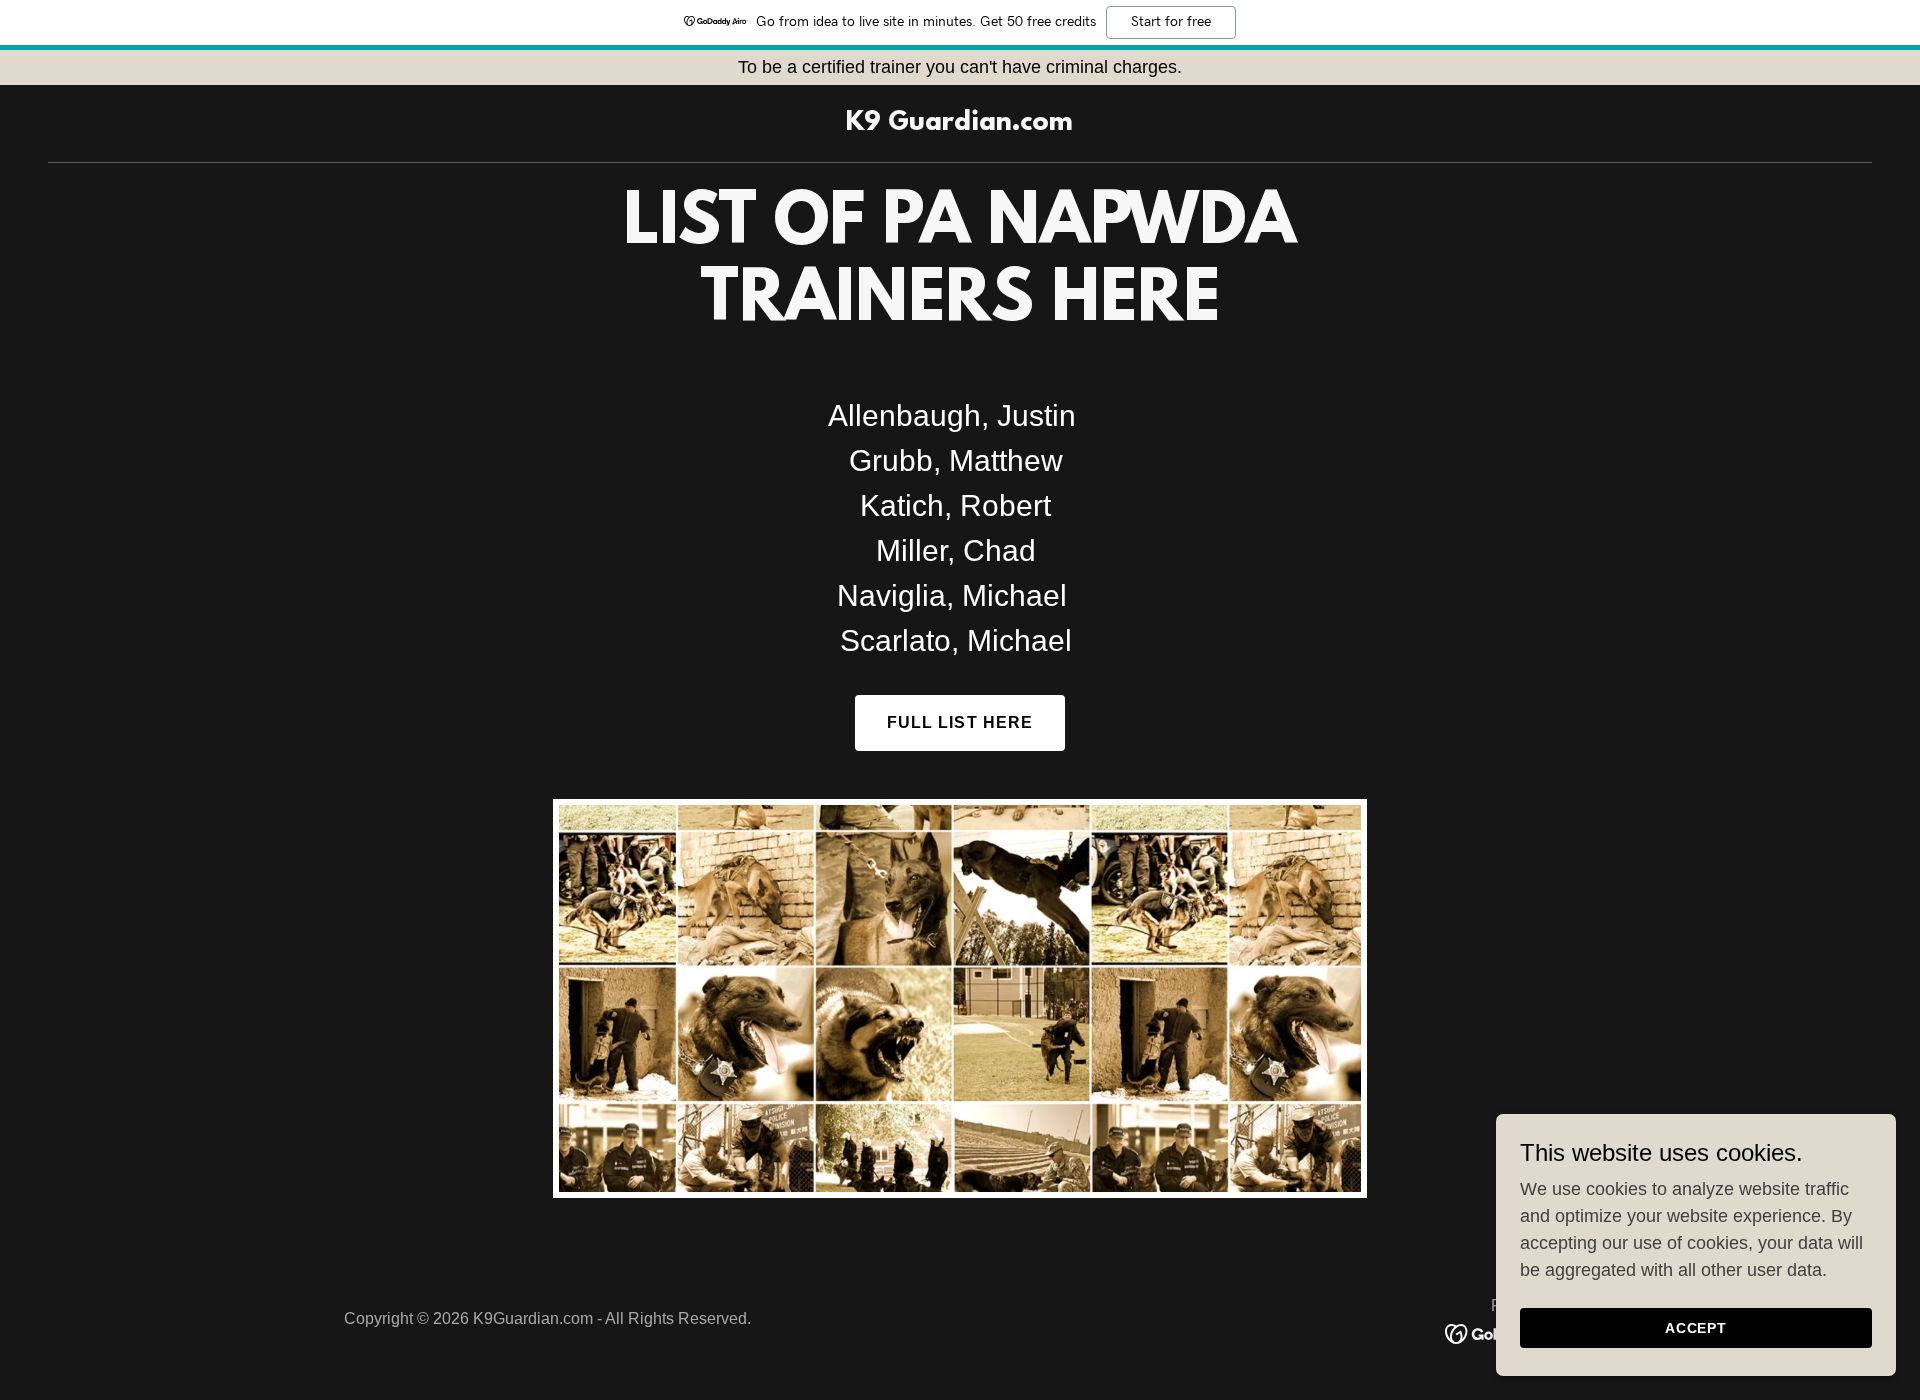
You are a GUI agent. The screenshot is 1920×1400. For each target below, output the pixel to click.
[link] (959, 124)
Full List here (960, 722)
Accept (1696, 1328)
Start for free (1171, 22)
